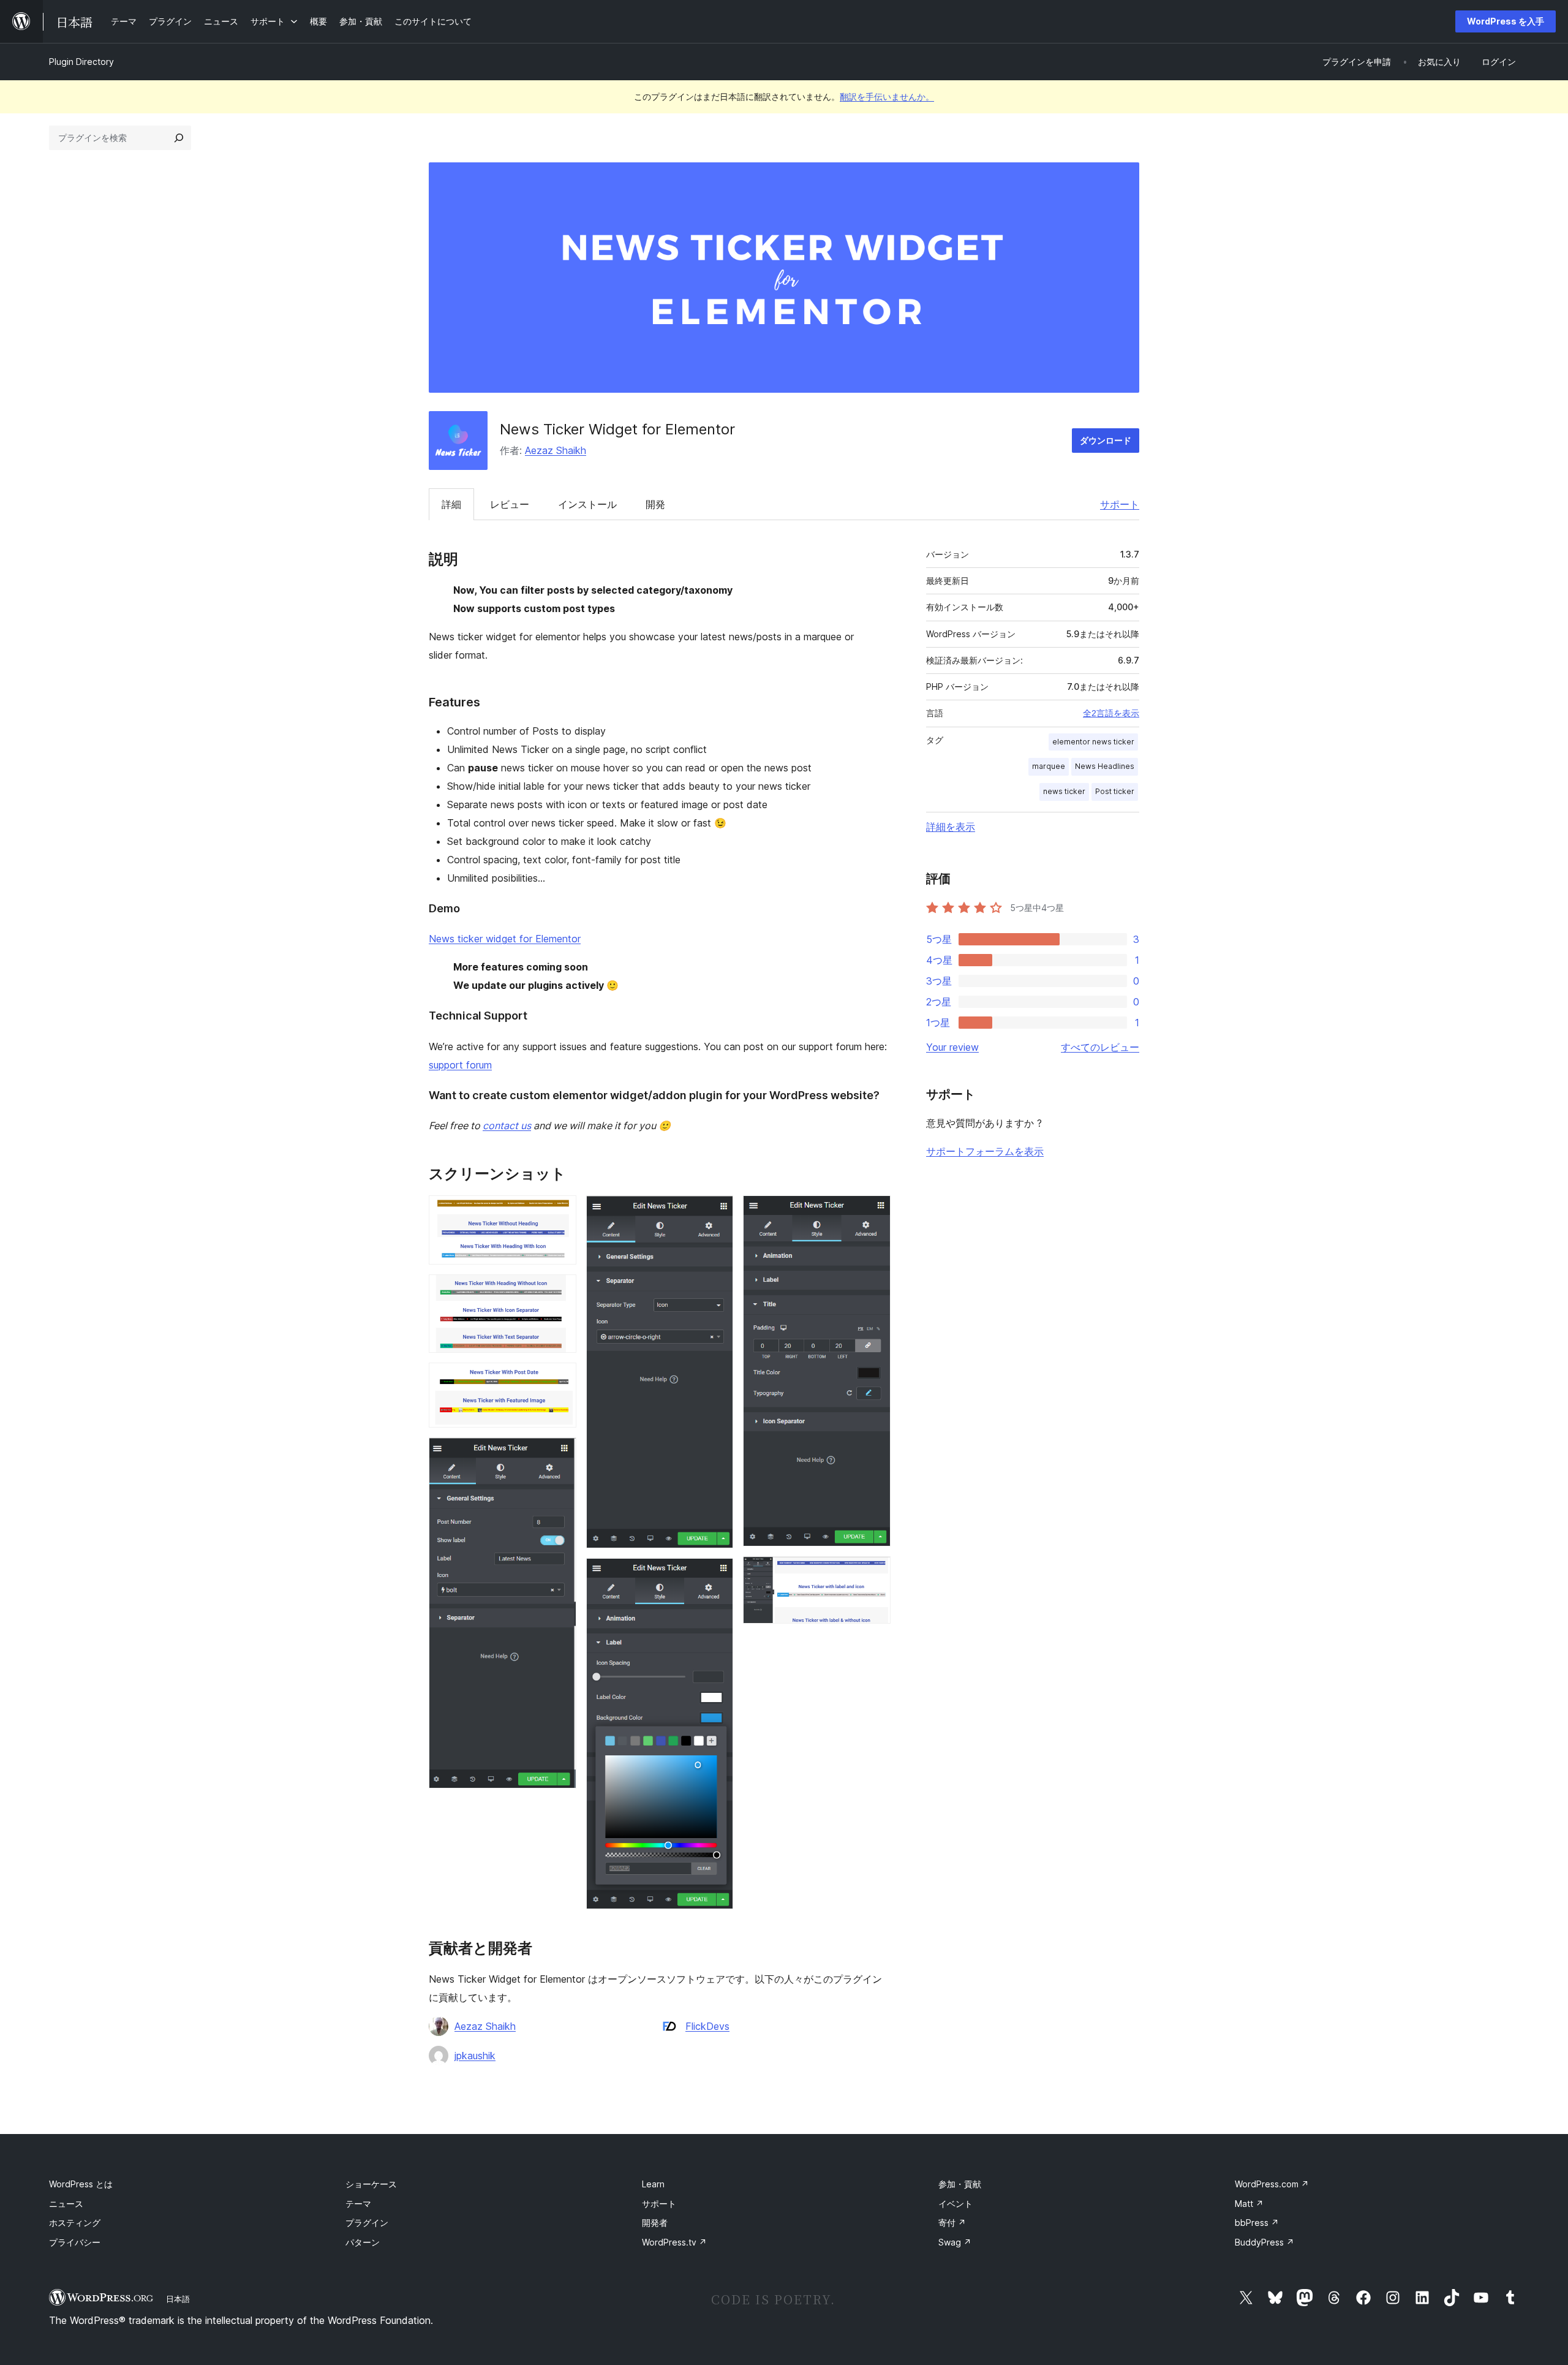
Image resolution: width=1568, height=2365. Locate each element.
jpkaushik (475, 2056)
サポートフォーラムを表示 (985, 1151)
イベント (956, 2204)
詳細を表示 (951, 827)
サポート (1120, 504)
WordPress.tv (674, 2242)
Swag (955, 2242)
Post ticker (1115, 791)
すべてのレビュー (1100, 1047)
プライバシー (75, 2242)
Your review (952, 1047)
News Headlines (1105, 766)
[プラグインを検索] (179, 138)
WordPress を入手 (1506, 21)
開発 (655, 504)
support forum (460, 1065)
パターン (363, 2242)
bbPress (1257, 2223)
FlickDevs (707, 2026)
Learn (653, 2184)
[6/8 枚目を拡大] (717, 1575)
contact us (507, 1126)
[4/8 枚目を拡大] (560, 1454)
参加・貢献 (960, 2184)
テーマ (358, 2204)
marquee (1049, 766)
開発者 (655, 2223)
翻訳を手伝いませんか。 (887, 96)
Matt (1249, 2204)
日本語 (178, 2299)
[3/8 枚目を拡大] (560, 1379)
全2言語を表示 (1111, 713)
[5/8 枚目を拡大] (717, 1212)
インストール (587, 504)
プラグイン (367, 2223)
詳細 (451, 504)
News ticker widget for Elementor (505, 939)
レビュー (510, 504)
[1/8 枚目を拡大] (560, 1212)
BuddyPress (1265, 2242)
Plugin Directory (81, 62)
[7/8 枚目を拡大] (874, 1212)
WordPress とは (81, 2184)
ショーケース (371, 2184)
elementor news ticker (1093, 742)
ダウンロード (1106, 440)
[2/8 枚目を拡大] (560, 1291)
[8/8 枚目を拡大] (874, 1573)
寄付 (952, 2223)
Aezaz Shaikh (556, 450)
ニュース (66, 2204)
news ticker (1064, 791)
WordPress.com (1272, 2184)
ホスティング (75, 2223)
